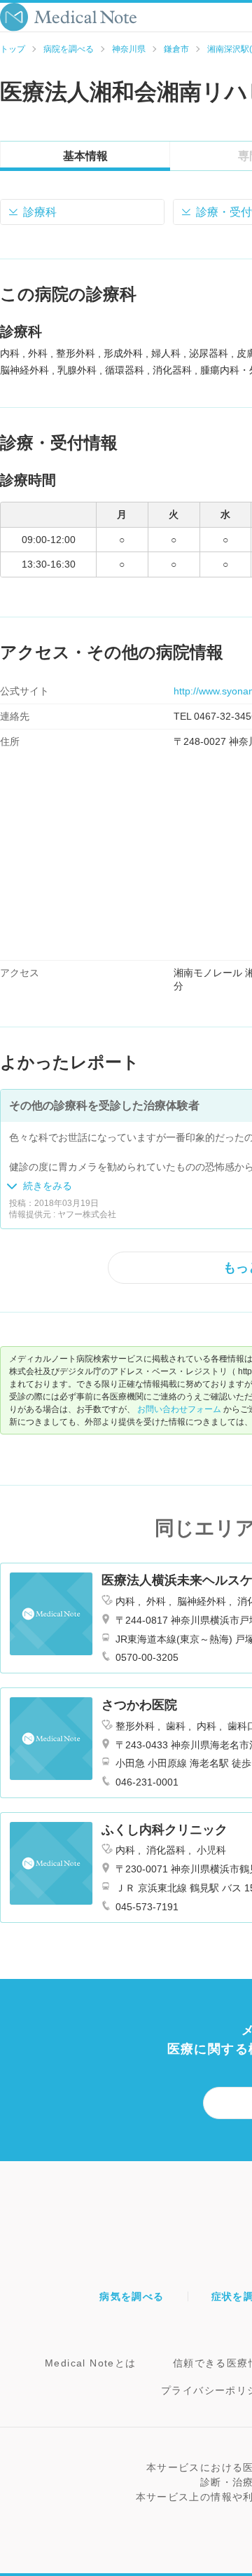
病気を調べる (132, 2296)
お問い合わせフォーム (179, 1409)
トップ (13, 49)
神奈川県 (129, 49)
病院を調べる (69, 49)
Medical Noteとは (91, 2363)
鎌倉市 (176, 49)
